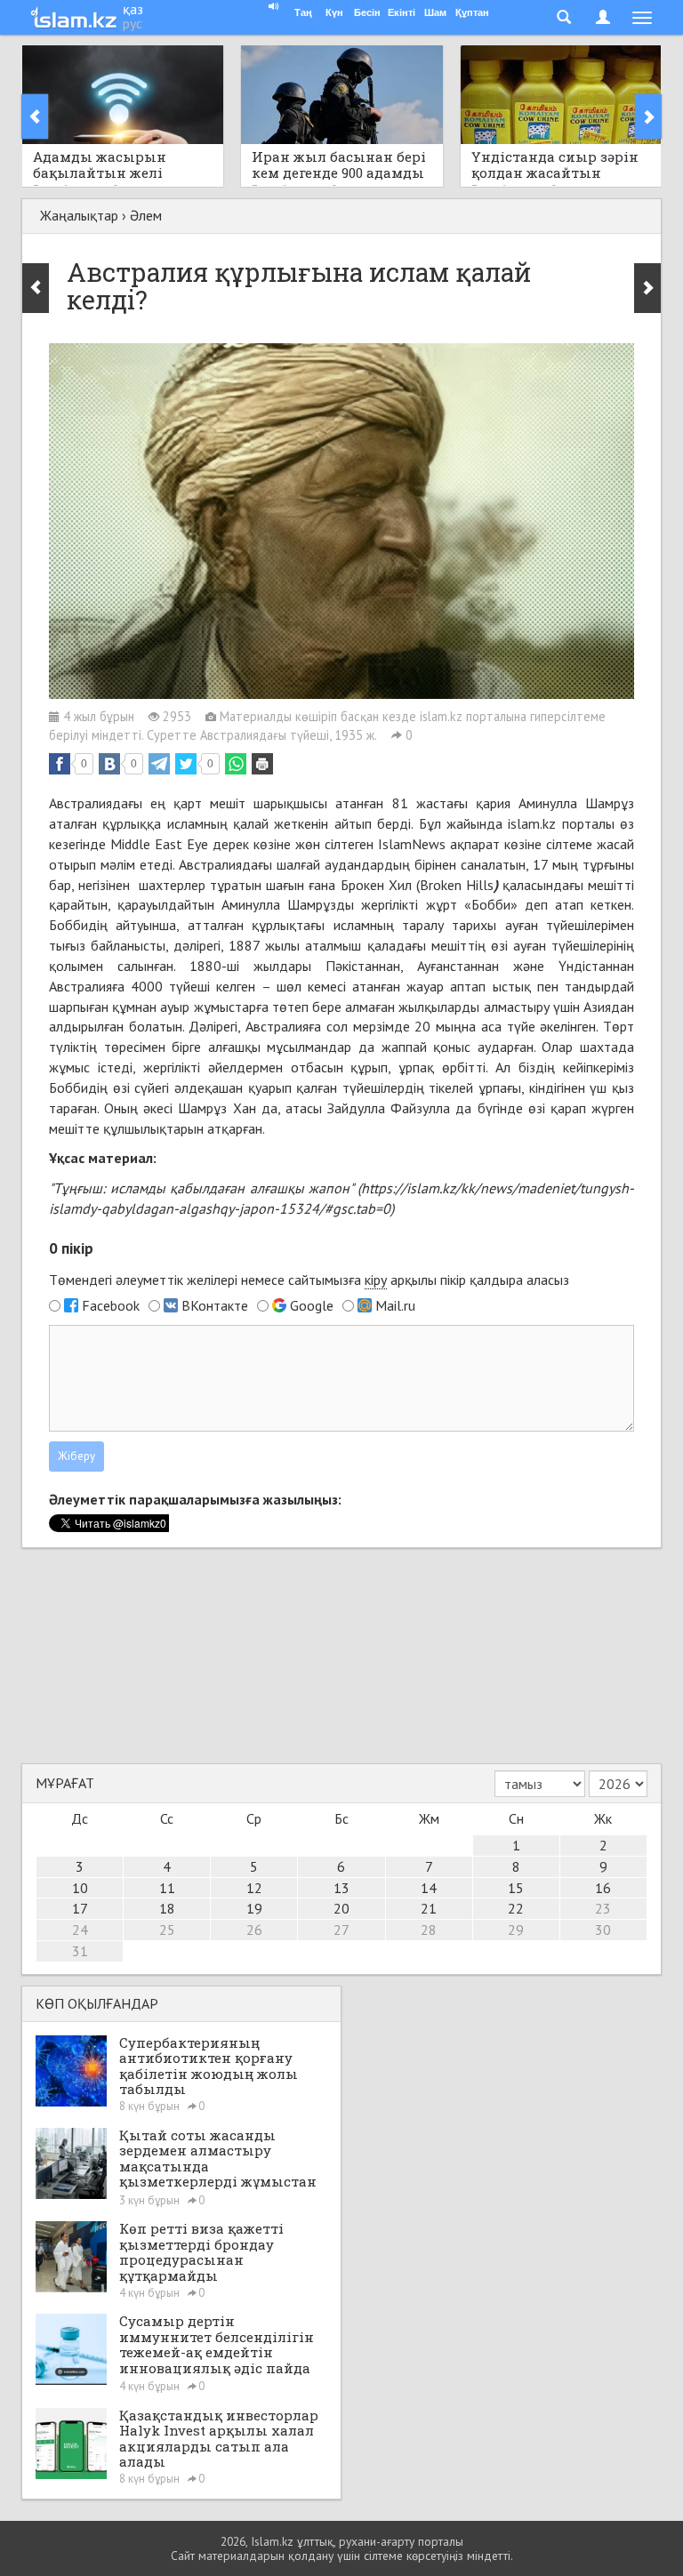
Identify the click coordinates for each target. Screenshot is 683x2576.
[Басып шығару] (262, 764)
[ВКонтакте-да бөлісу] (109, 764)
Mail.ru (395, 1305)
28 (429, 1930)
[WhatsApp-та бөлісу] (236, 764)
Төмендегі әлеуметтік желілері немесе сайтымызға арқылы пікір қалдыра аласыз (309, 1280)
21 (429, 1908)
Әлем (146, 215)
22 (516, 1908)
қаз (133, 9)
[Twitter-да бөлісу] (186, 764)
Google (312, 1305)
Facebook (111, 1305)
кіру (376, 1280)
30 (603, 1930)
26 (254, 1930)
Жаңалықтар (79, 215)
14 (429, 1888)
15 (516, 1888)
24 (80, 1930)
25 (167, 1930)
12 (254, 1888)
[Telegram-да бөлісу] (159, 764)
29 (516, 1930)
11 (167, 1888)
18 (167, 1908)
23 (603, 1908)
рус (133, 23)
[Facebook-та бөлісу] (60, 764)
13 (341, 1888)
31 (80, 1951)
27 (341, 1930)
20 (341, 1908)
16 (603, 1888)
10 (80, 1888)
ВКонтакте (215, 1305)
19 (254, 1908)
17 (80, 1908)
